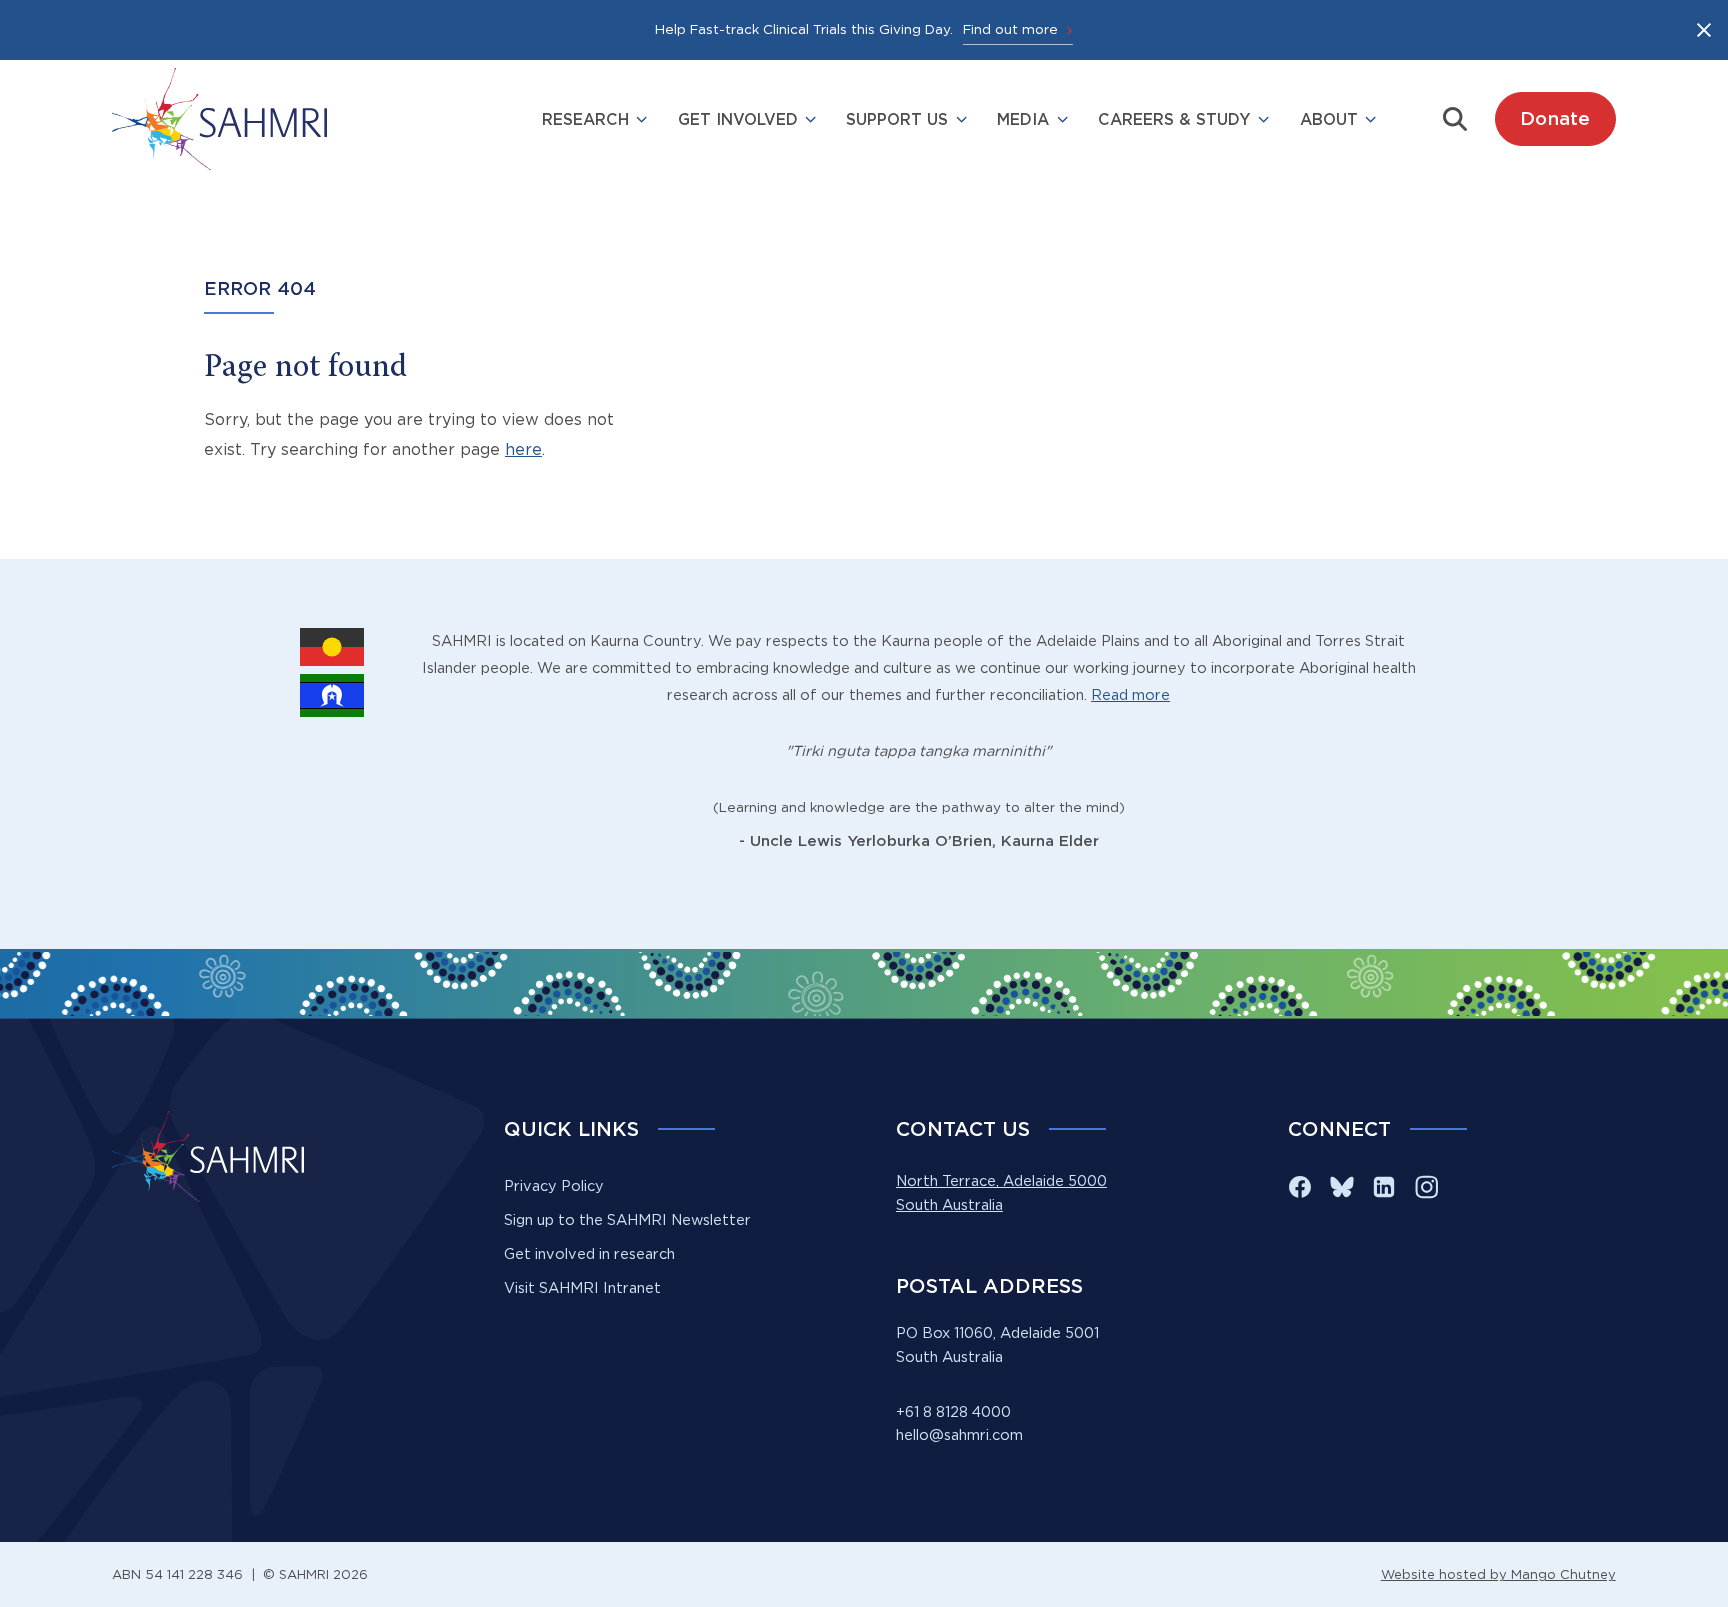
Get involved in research (589, 1254)
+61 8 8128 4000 (953, 1412)
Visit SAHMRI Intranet (582, 1288)
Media (1023, 119)
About (1329, 119)
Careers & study (1174, 119)
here (523, 449)
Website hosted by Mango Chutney (1498, 1574)
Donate (1555, 118)
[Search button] (1455, 119)
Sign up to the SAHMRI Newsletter (627, 1220)
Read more (1130, 695)
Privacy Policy (554, 1186)
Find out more (1010, 29)
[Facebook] (1300, 1187)
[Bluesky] (1342, 1187)
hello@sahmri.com (959, 1435)
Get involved (738, 119)
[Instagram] (1426, 1187)
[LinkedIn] (1384, 1187)
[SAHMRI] (219, 119)
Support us (897, 119)
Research (585, 119)
